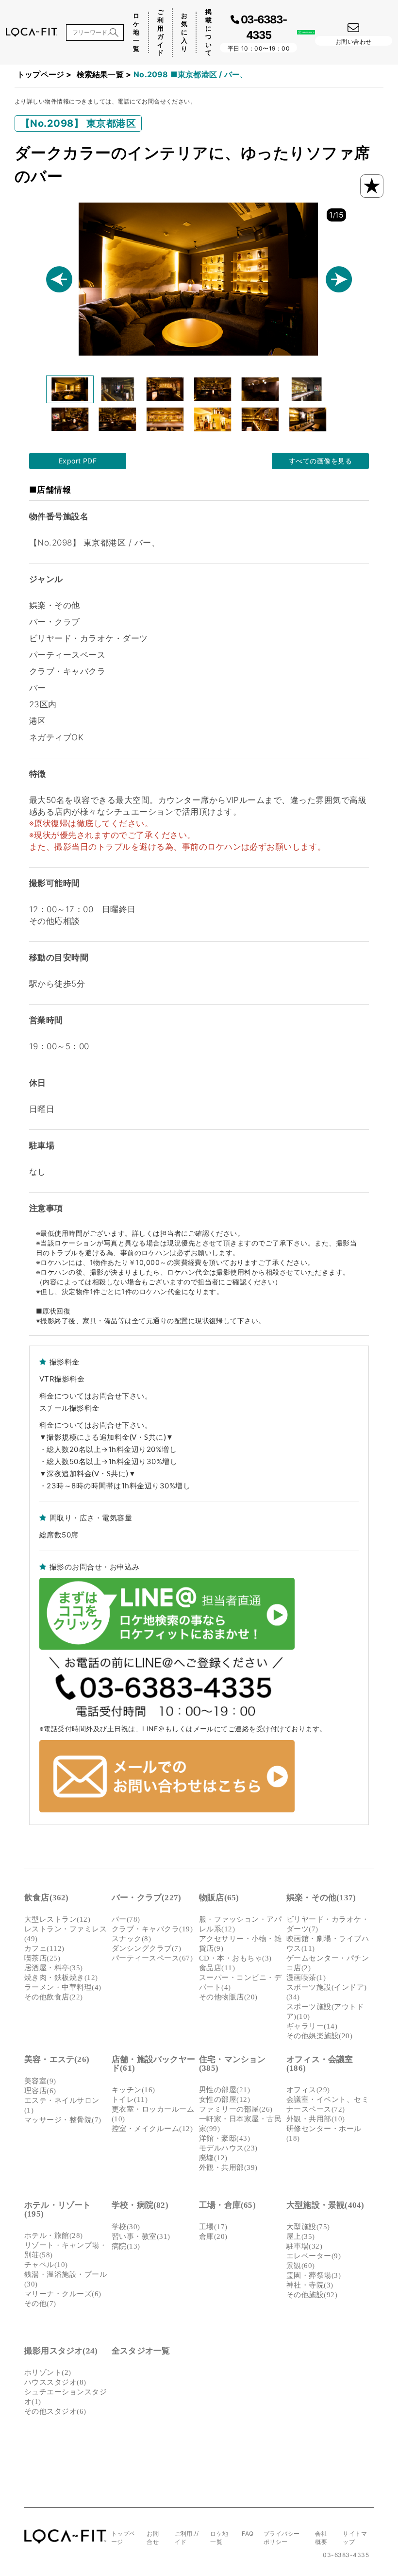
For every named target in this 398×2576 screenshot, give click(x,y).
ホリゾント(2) (48, 2372)
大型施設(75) (308, 2227)
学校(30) (126, 2227)
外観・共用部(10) (316, 2119)
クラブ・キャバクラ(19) (152, 1929)
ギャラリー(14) (312, 2026)
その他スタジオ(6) (55, 2411)
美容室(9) (40, 2081)
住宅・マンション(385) (232, 2064)
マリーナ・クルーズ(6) (63, 2294)
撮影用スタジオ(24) (61, 2351)
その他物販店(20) (228, 1997)
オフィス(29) (308, 2090)
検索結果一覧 (100, 74)
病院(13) (126, 2246)
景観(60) (301, 2266)
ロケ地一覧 (136, 32)
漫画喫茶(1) (306, 1978)
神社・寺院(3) (310, 2285)
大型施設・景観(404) (325, 2205)
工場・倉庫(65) (227, 2205)
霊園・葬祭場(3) (314, 2275)
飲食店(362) (47, 1898)
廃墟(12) (213, 2158)
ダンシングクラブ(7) (146, 1948)
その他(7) (40, 2303)
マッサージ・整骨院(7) (63, 2120)
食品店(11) (217, 1968)
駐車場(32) (304, 2246)
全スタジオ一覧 (141, 2351)
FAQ (248, 2533)
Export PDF (78, 461)
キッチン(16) (133, 2090)
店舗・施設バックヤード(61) (153, 2064)
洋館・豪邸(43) (224, 2138)
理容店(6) (40, 2091)
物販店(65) (219, 1898)
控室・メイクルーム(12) (152, 2129)
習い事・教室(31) (141, 2236)
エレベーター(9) (314, 2256)
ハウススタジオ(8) (55, 2382)
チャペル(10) (46, 2265)
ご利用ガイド (160, 32)
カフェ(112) (44, 1948)
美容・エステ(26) (57, 2059)
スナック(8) (131, 1939)
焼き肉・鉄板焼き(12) (61, 1978)
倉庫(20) (213, 2236)
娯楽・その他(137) (321, 1898)
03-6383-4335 (346, 2555)
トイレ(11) (130, 2099)
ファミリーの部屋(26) (236, 2109)
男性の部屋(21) (224, 2090)
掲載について (208, 32)
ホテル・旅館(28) (54, 2235)
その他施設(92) (312, 2295)
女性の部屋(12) (224, 2099)
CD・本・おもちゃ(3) (235, 1958)
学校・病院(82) (140, 2205)
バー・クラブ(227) (146, 1898)
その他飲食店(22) (54, 1997)
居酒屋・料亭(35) (54, 1968)
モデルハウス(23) (228, 2148)
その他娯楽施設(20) (319, 2036)
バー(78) (126, 1919)
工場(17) (213, 2227)
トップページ (41, 74)
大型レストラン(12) (57, 1919)
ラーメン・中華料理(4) (63, 1987)
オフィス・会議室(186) (320, 2064)
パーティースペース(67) (152, 1958)
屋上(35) (301, 2236)
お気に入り (184, 32)
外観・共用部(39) (228, 2167)
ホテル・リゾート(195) (58, 2209)
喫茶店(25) (42, 1958)
